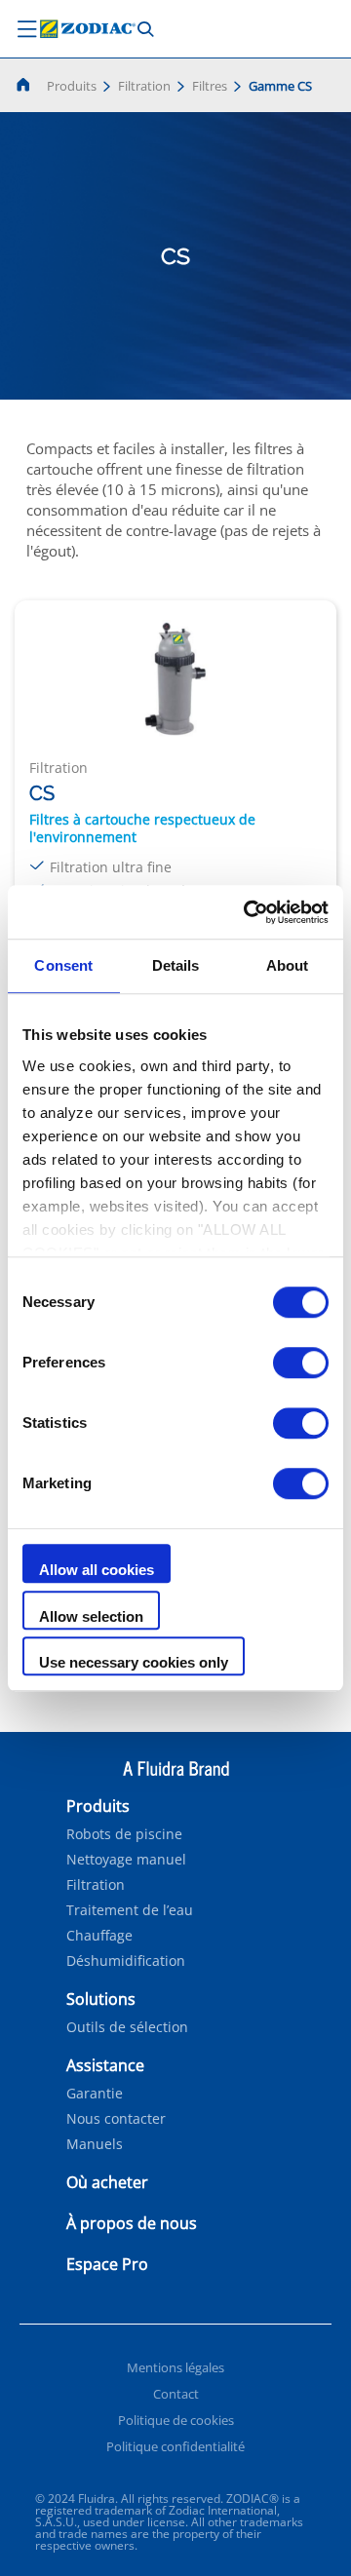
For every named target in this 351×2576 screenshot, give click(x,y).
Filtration (144, 86)
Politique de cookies (176, 2420)
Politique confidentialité (175, 2446)
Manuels (95, 2144)
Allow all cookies (97, 1570)
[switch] (301, 1363)
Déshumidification (126, 1961)
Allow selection (91, 1616)
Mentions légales (175, 2367)
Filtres (210, 86)
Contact (176, 2394)
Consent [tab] (63, 965)
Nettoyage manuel (126, 1860)
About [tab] (288, 965)
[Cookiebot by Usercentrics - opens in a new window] (248, 912)
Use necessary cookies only (134, 1662)
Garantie (95, 2094)
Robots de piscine (124, 1834)
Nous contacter (116, 2119)
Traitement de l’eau (130, 1910)
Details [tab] (176, 965)
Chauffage (99, 1936)
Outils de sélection (127, 2027)
